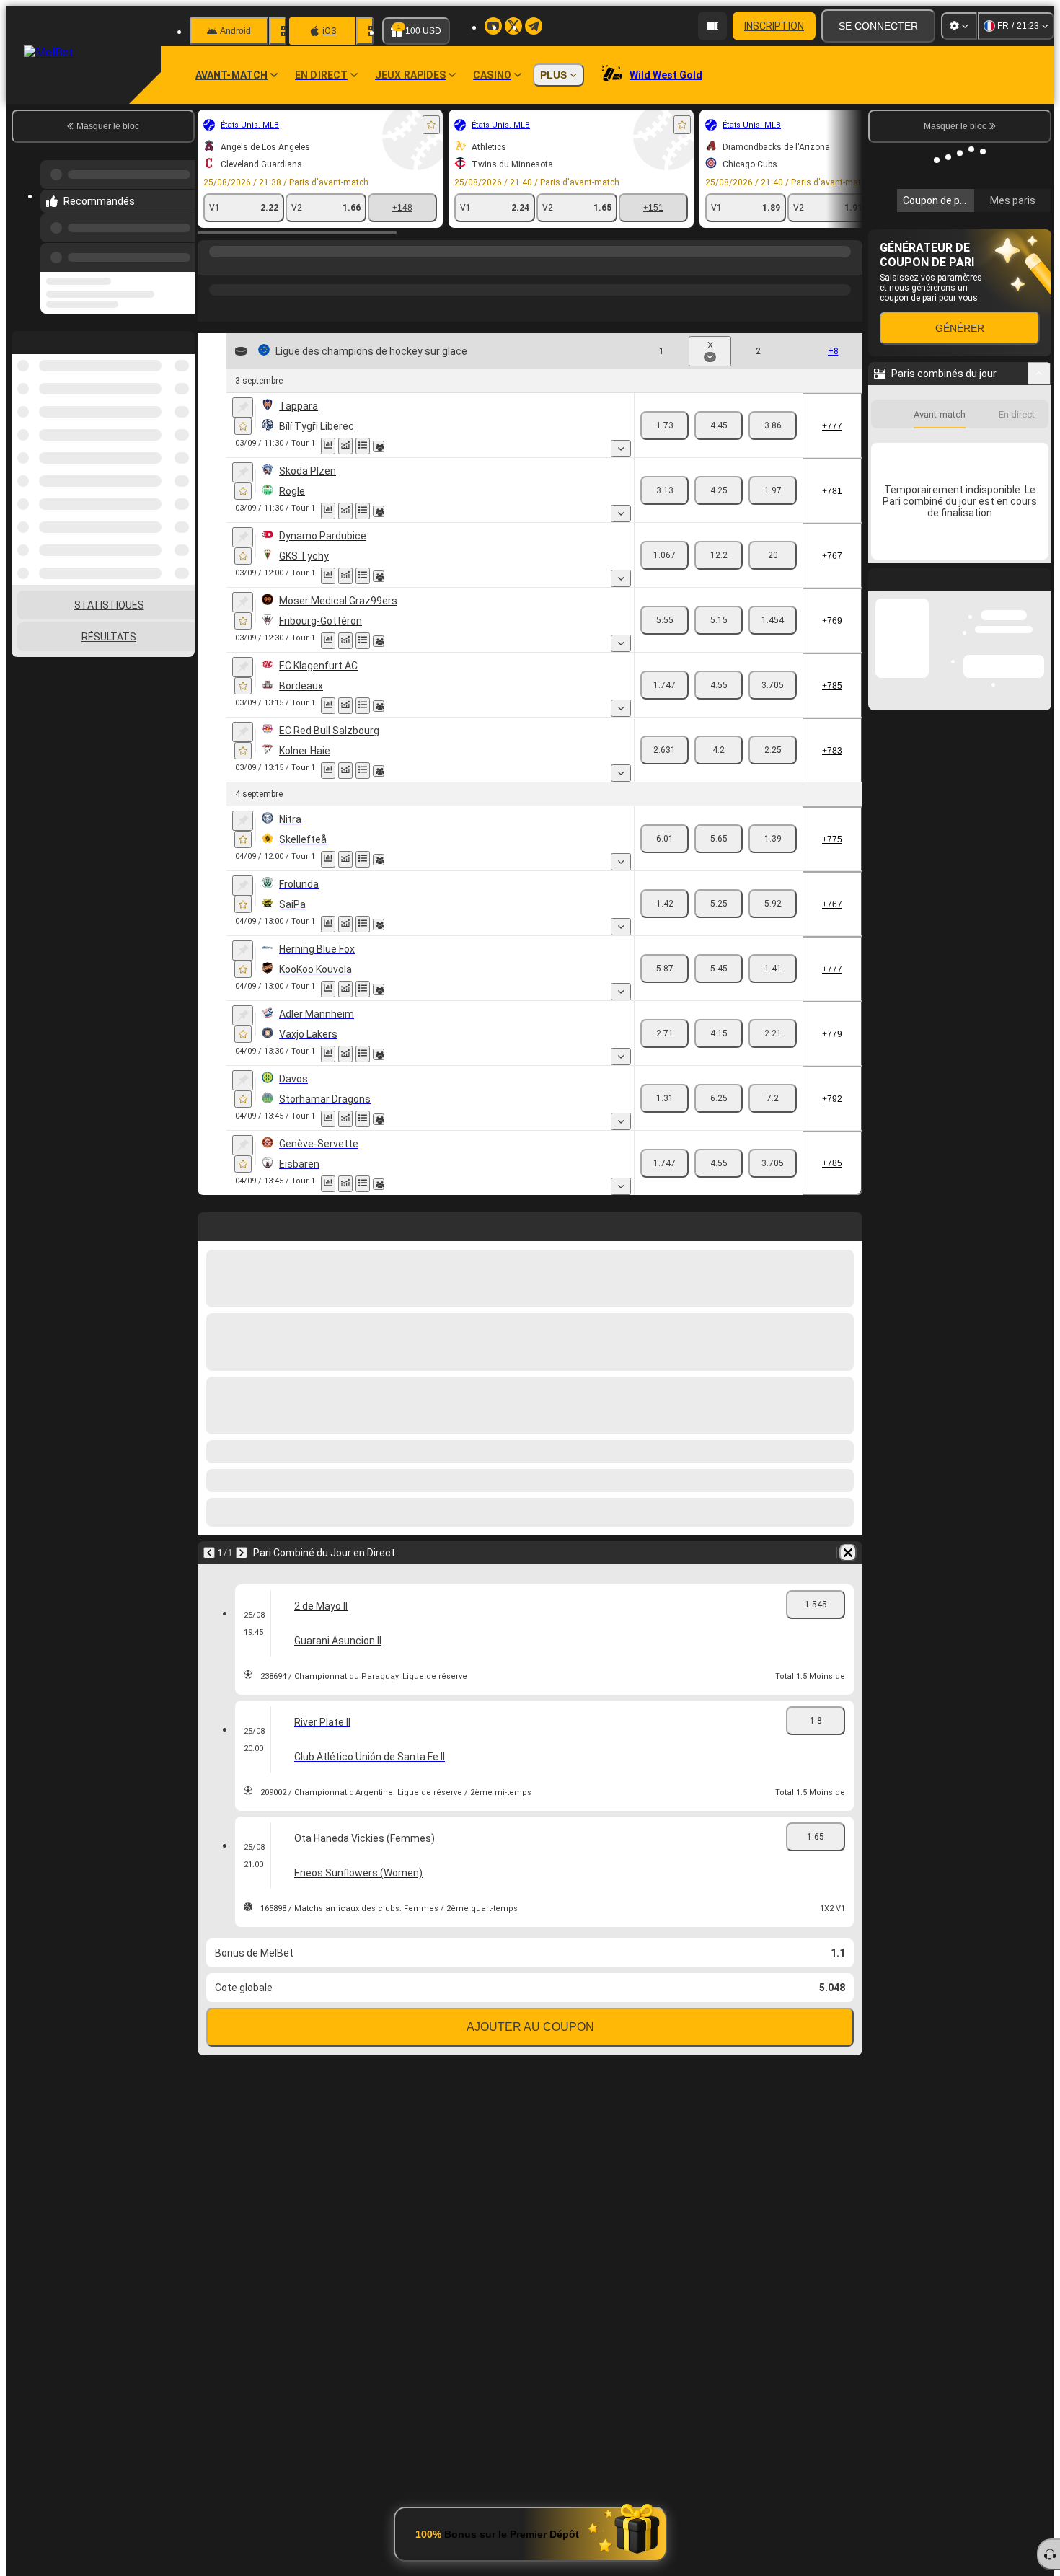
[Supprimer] (848, 1553)
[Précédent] (180, 249)
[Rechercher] (849, 266)
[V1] (664, 425)
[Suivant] (242, 1553)
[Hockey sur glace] (239, 266)
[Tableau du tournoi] (363, 446)
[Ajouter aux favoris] (431, 125)
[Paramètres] (959, 26)
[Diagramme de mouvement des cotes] (345, 446)
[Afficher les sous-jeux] (621, 449)
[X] (719, 425)
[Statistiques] (328, 446)
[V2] (773, 425)
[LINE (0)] (212, 266)
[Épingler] (243, 407)
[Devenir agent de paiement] (712, 26)
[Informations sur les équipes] (379, 446)
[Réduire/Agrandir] (1039, 589)
